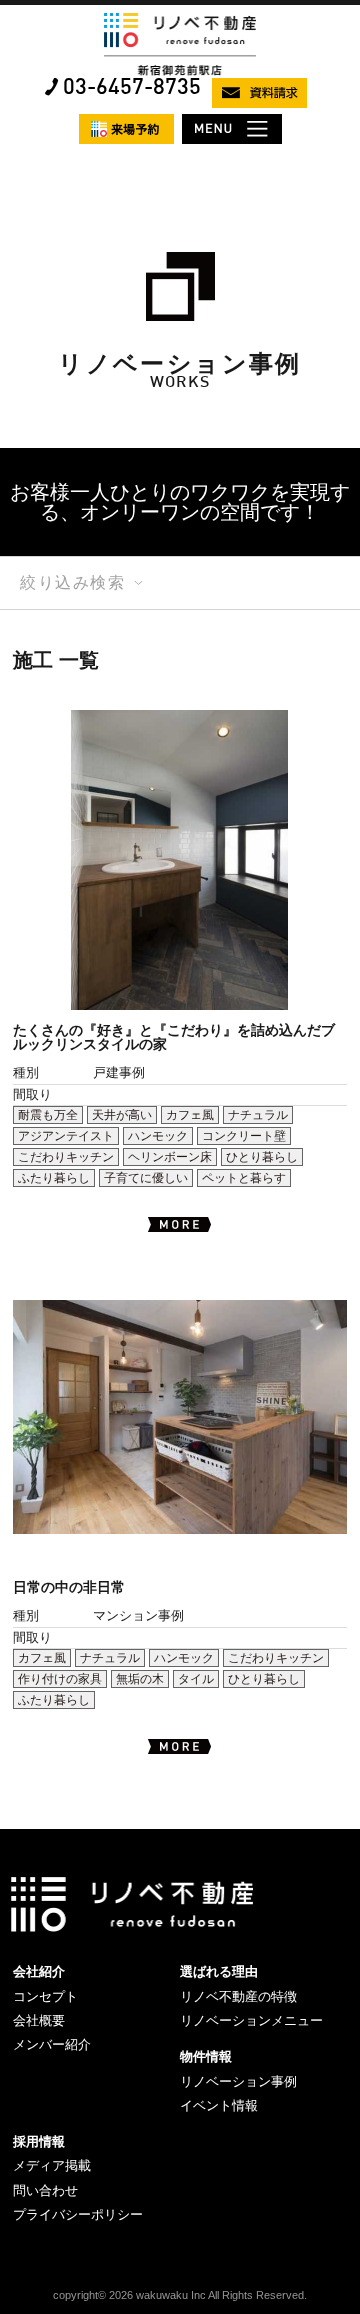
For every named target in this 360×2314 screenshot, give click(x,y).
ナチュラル (258, 1115)
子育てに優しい (146, 1178)
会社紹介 (39, 1971)
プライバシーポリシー (78, 2214)
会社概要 (39, 2020)
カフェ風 (190, 1115)
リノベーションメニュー (251, 2020)
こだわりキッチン (66, 1157)
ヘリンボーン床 (170, 1157)
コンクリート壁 (244, 1136)
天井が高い (122, 1115)
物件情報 (206, 2056)
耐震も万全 (48, 1115)
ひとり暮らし (262, 1157)
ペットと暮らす (244, 1178)
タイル (196, 1679)
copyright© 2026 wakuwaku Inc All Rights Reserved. (180, 2295)
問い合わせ (45, 2190)
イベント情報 (219, 2105)
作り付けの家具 (60, 1679)
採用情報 (39, 2141)
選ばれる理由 (219, 1971)
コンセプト (45, 1996)
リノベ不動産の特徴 (238, 1996)
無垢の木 (140, 1679)
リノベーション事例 (238, 2081)
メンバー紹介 (52, 2044)
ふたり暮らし (54, 1178)
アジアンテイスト (66, 1136)
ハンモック (158, 1136)
